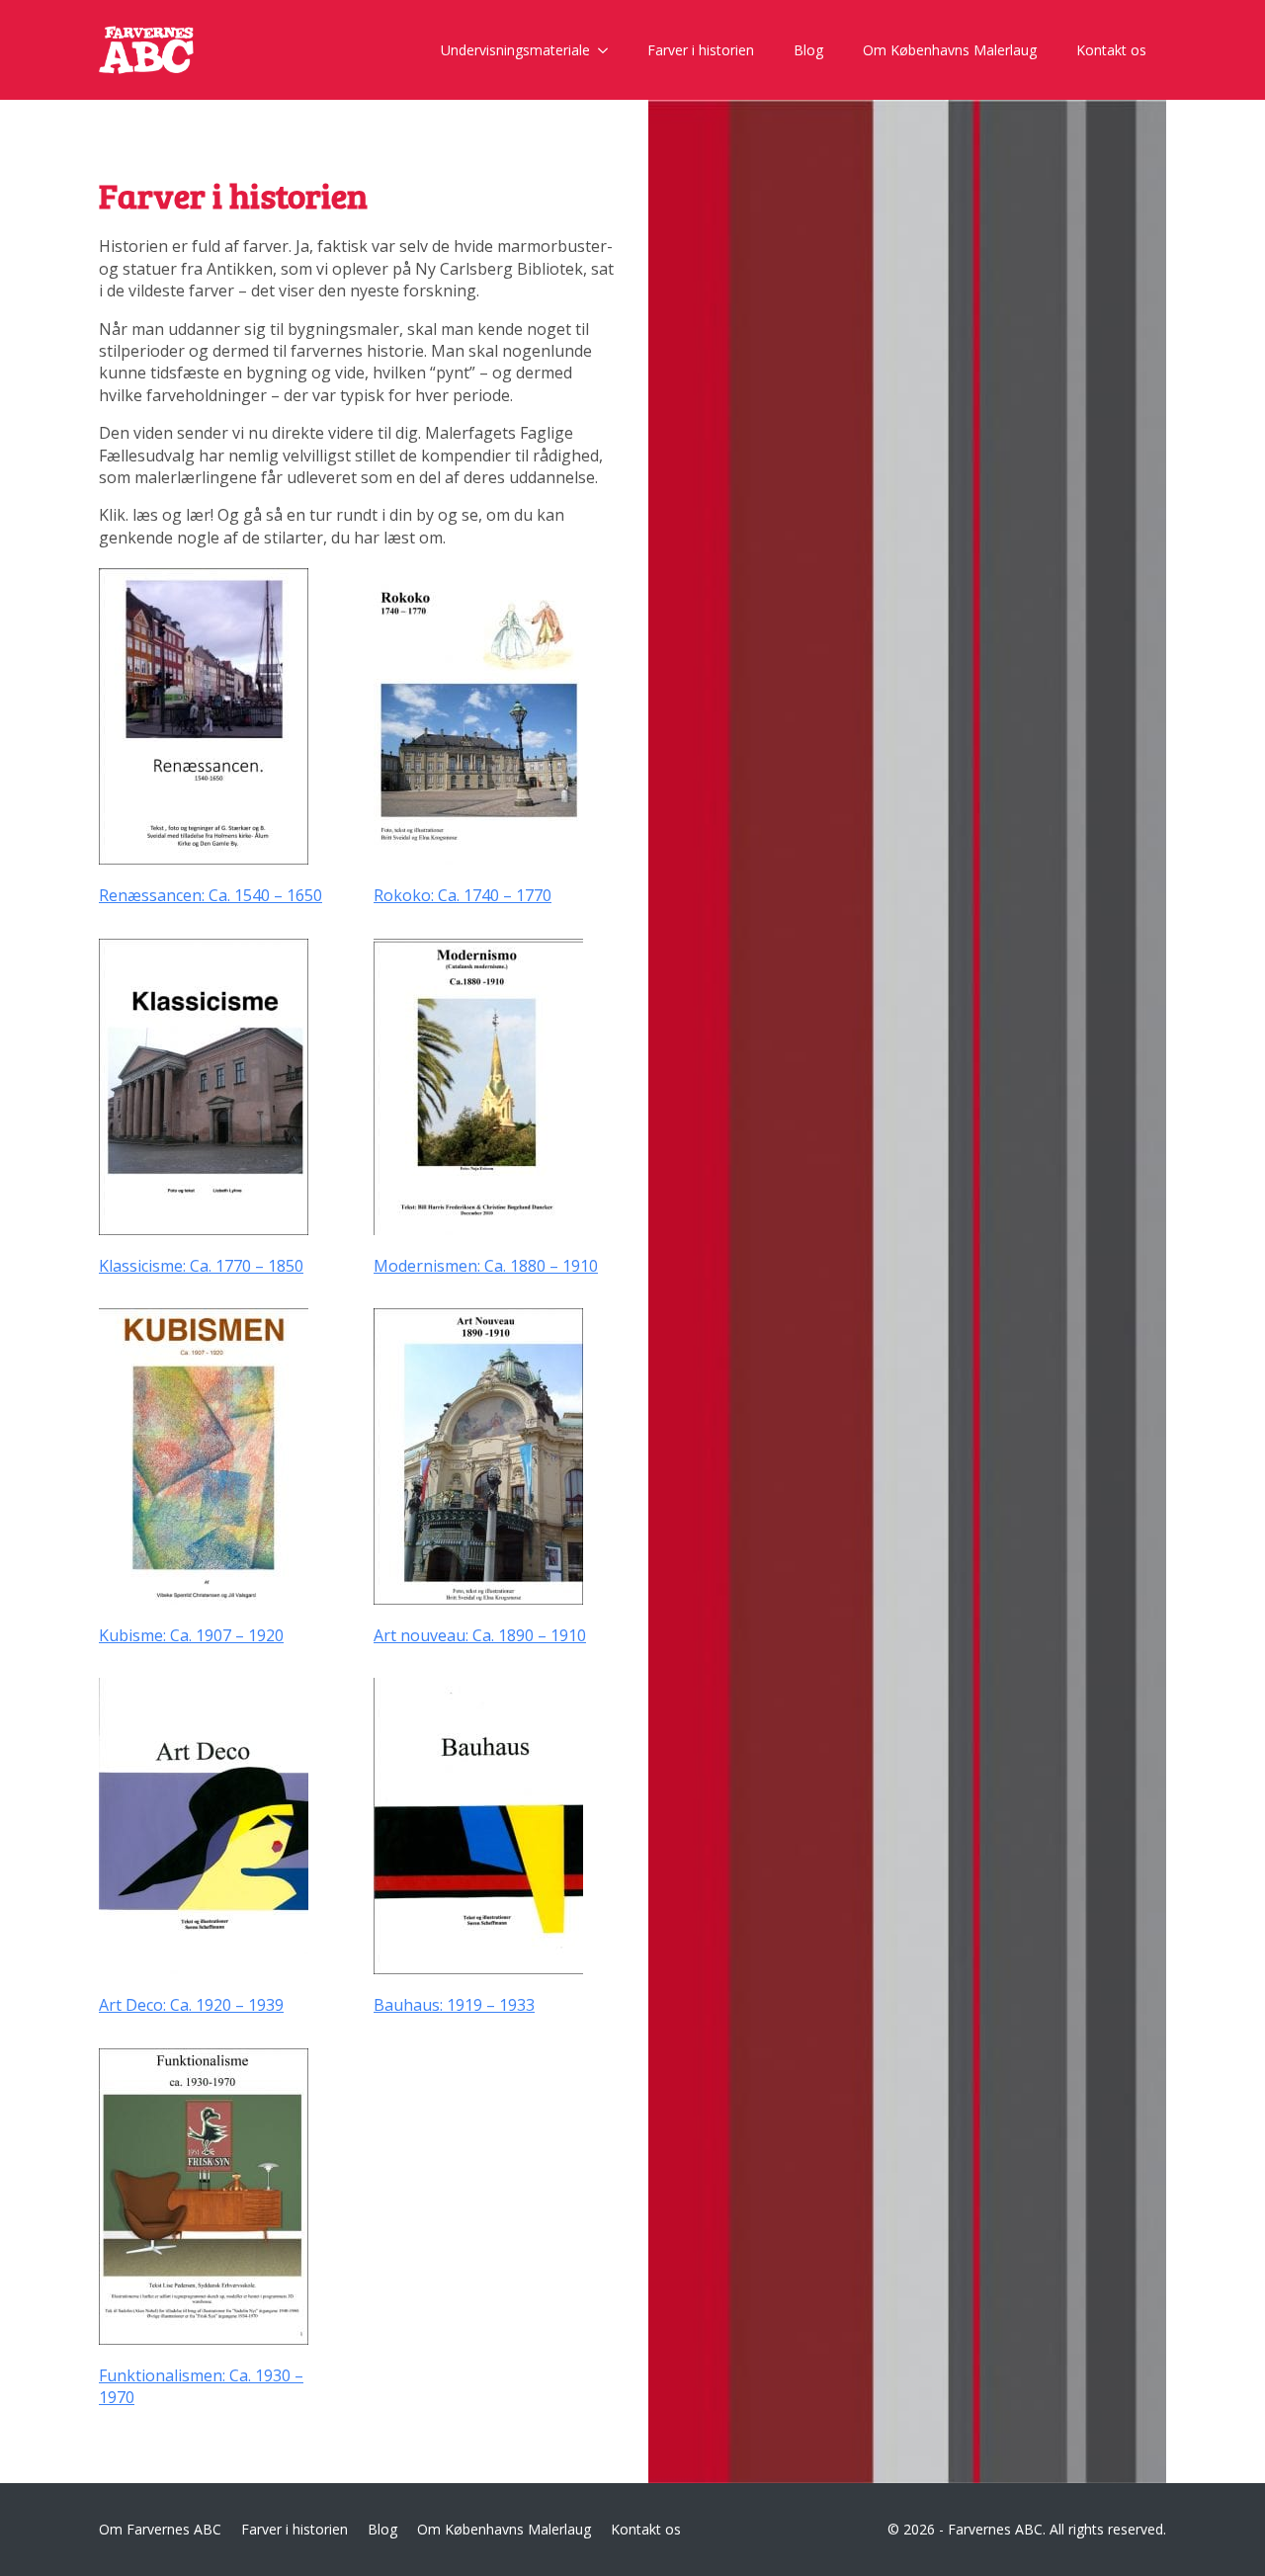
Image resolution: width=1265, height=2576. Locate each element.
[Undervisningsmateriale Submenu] (609, 50)
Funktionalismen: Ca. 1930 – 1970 (201, 2386)
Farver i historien (701, 50)
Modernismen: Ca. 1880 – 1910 (486, 1266)
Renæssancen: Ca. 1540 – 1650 (211, 895)
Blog (808, 50)
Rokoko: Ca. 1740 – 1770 (463, 895)
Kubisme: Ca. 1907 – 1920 (191, 1635)
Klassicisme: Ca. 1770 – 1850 (201, 1266)
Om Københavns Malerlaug (950, 50)
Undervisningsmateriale (515, 50)
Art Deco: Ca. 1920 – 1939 (191, 2005)
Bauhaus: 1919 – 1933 (454, 2005)
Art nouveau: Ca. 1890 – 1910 (480, 1635)
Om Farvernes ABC (160, 2529)
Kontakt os (1111, 50)
